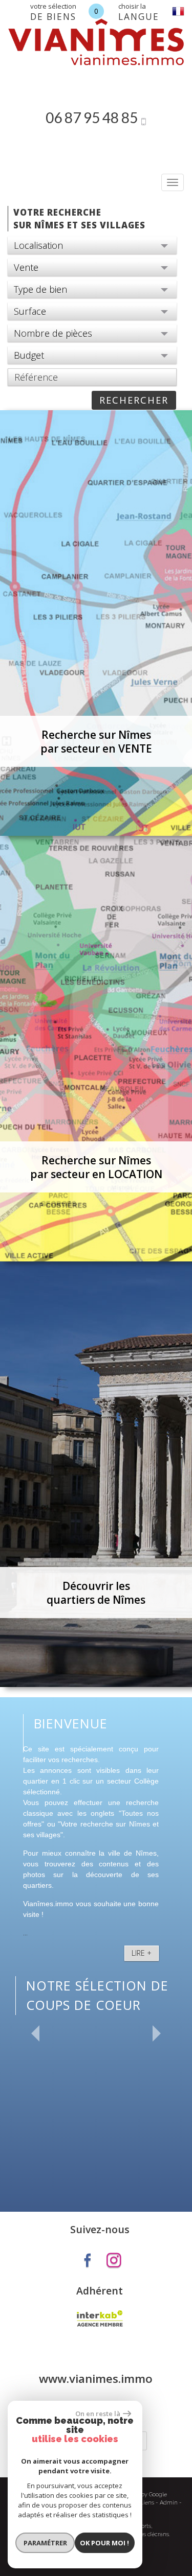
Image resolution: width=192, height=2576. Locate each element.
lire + (142, 1953)
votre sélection (53, 12)
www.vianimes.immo (96, 2379)
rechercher (134, 400)
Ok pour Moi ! (104, 2543)
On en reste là (98, 2414)
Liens (147, 2503)
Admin (169, 2503)
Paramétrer (45, 2543)
